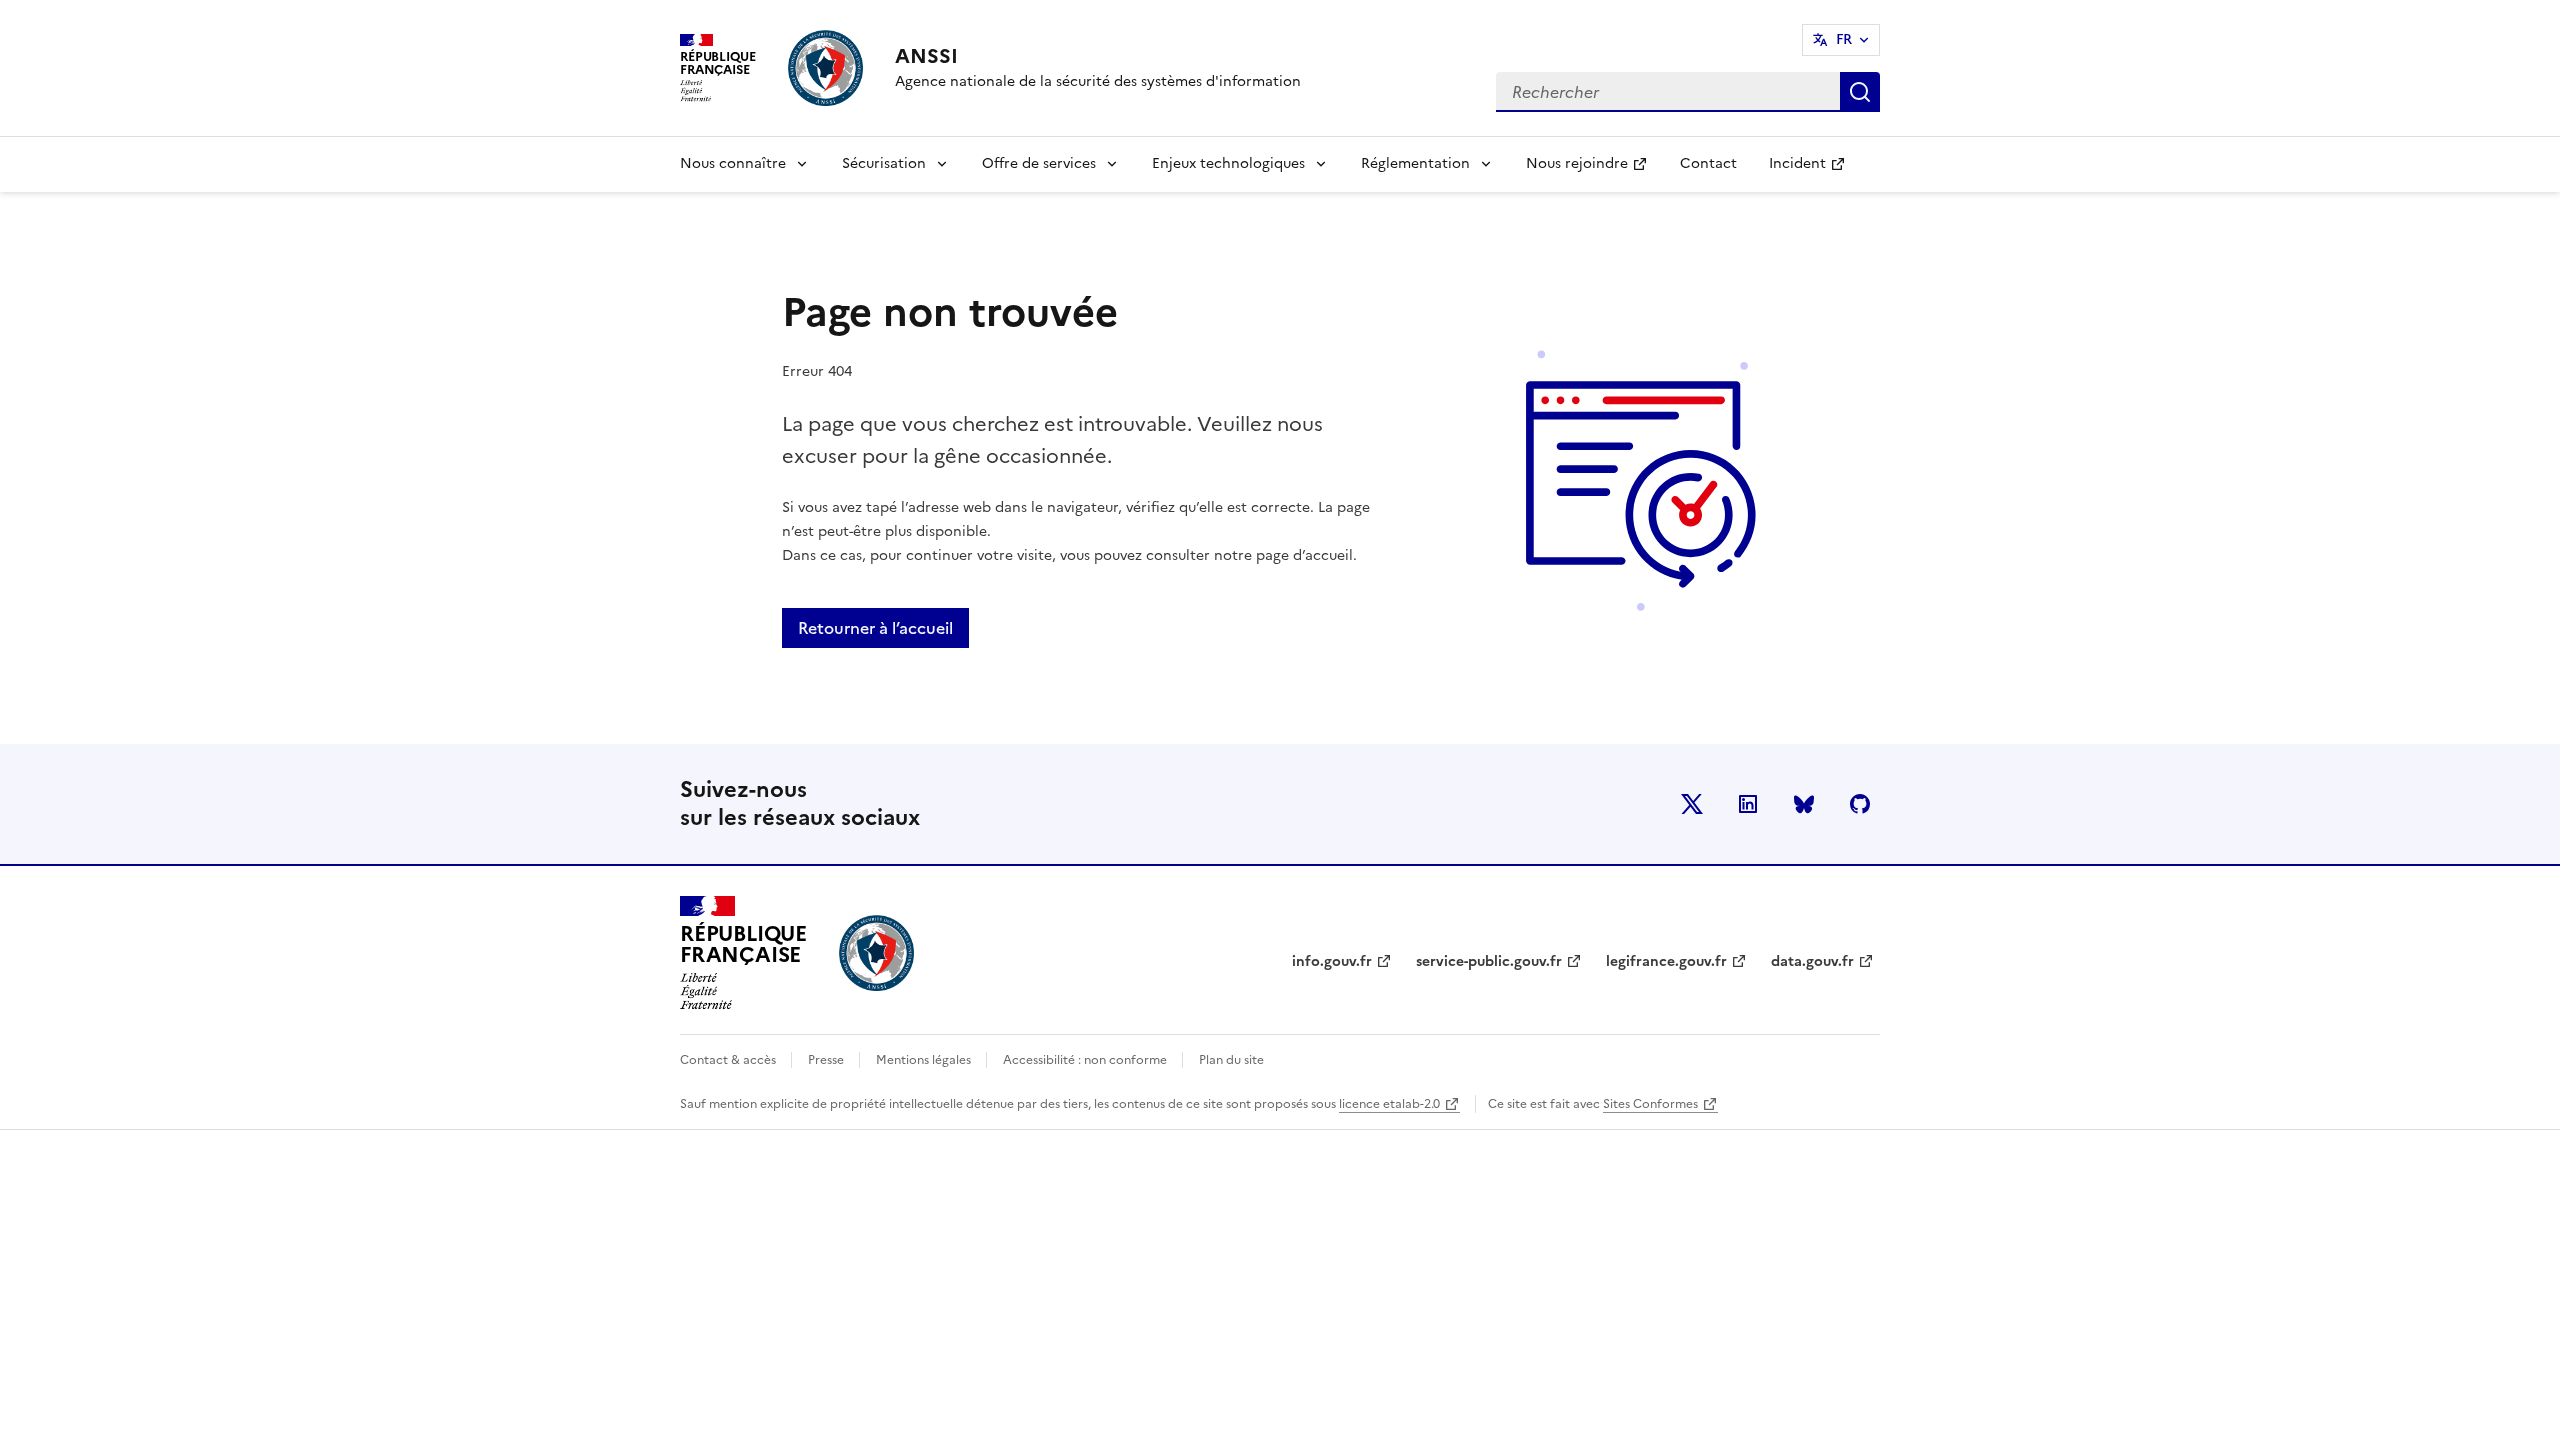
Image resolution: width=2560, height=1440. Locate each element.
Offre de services (1039, 163)
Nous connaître (733, 163)
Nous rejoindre (1594, 169)
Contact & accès (729, 1060)
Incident (1815, 169)
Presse (827, 1060)
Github (1860, 804)
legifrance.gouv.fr (1666, 961)
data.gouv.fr (1812, 961)
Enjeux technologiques (1228, 163)
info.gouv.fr (1332, 961)
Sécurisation (884, 163)
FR (1844, 39)
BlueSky (1804, 804)
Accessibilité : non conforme (1086, 1060)
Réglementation (1415, 163)
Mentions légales (925, 1060)
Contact (1708, 163)
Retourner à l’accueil (875, 628)
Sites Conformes (1650, 1104)
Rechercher (1860, 92)
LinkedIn (1748, 804)
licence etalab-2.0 (1389, 1104)
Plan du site (1231, 1060)
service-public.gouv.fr (1489, 961)
